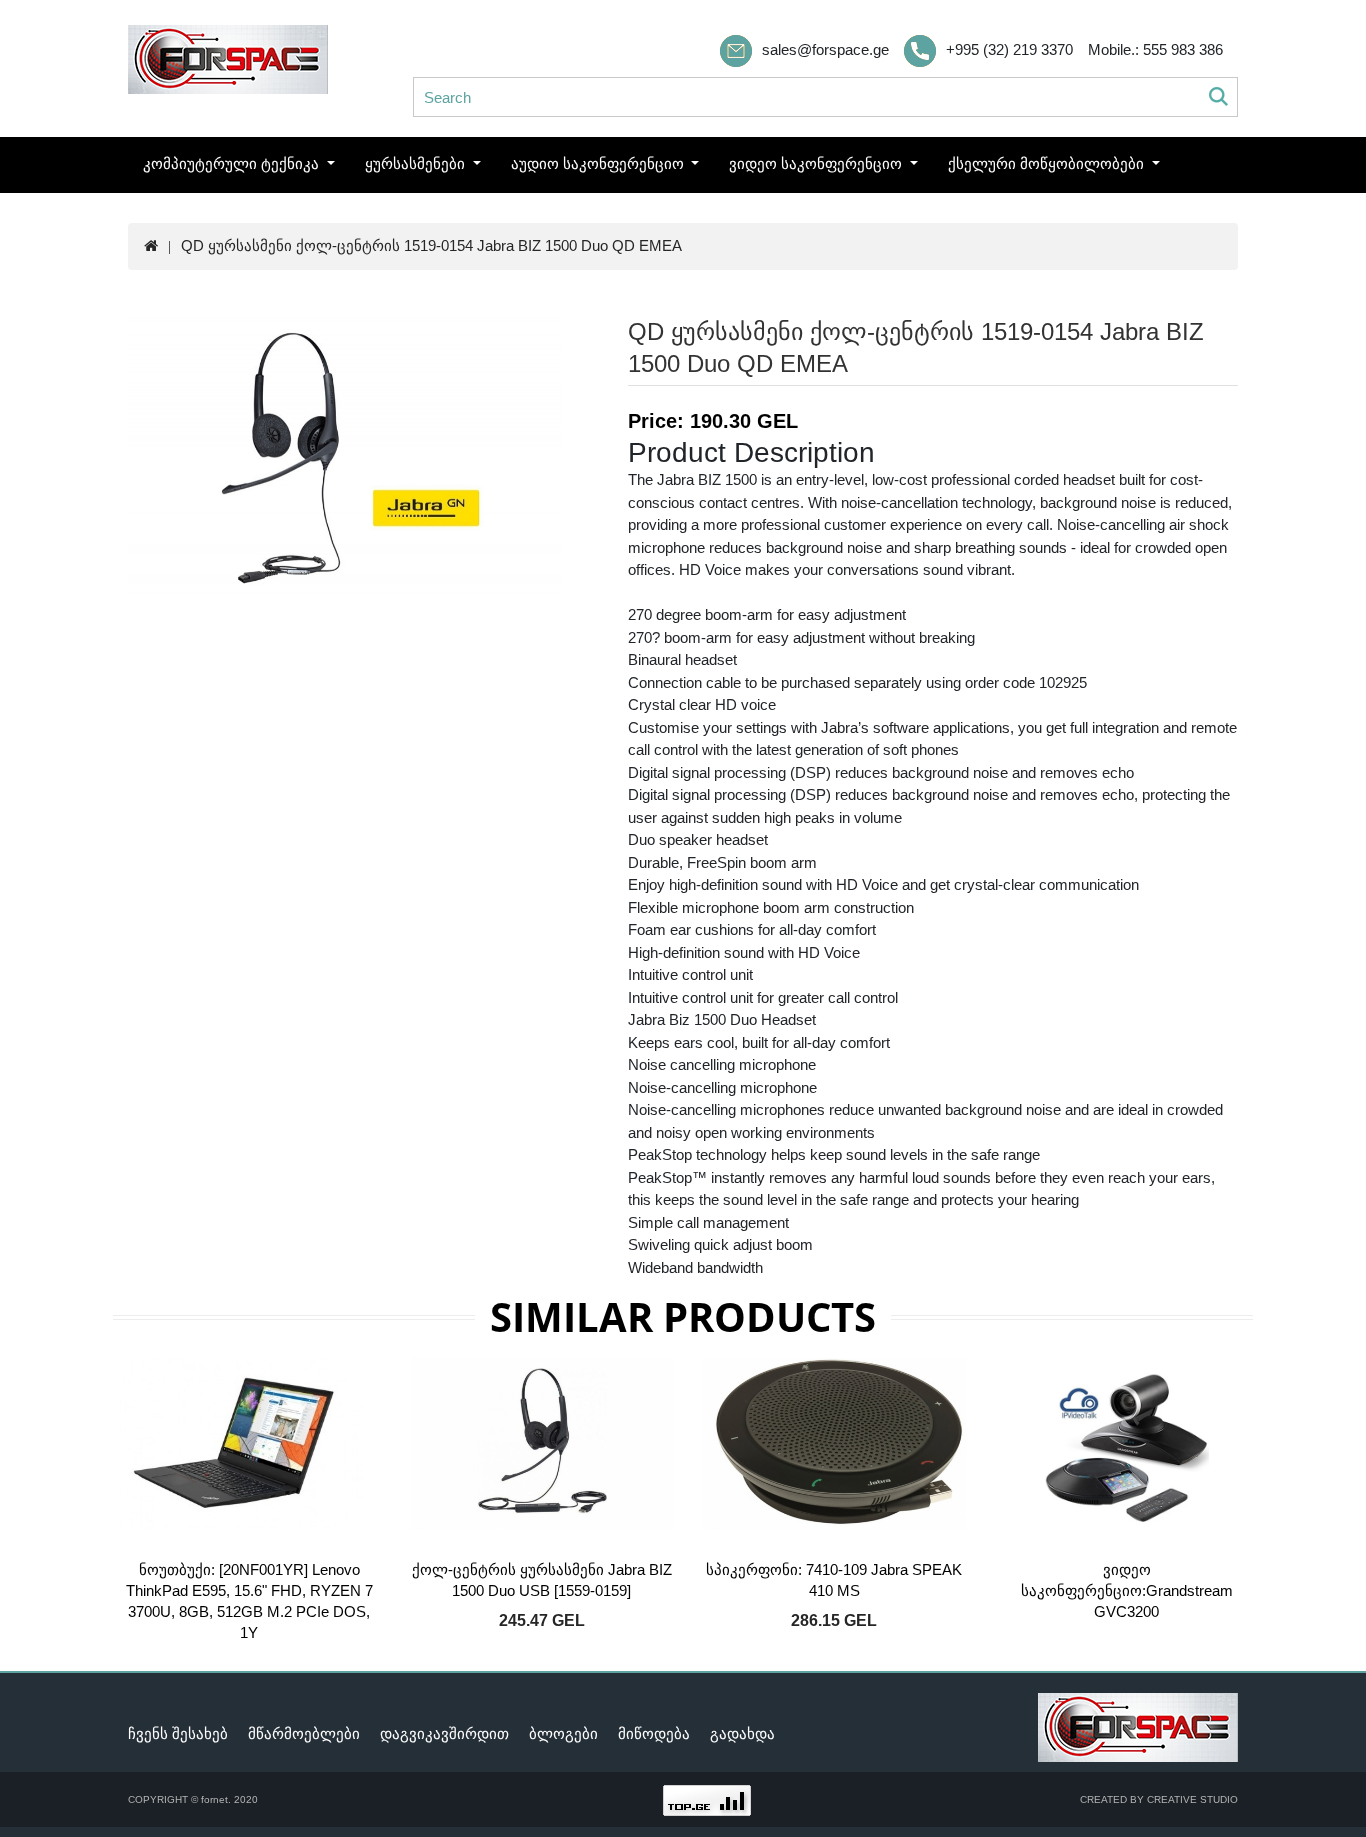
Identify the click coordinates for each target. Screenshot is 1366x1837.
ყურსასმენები (417, 163)
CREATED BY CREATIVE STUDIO (1159, 1799)
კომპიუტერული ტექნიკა (233, 163)
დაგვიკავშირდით (444, 1733)
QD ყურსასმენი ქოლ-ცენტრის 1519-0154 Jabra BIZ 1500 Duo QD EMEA (431, 245)
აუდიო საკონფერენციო (599, 163)
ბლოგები (563, 1733)
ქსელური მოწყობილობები (1048, 163)
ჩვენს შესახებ (178, 1733)
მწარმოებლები (304, 1733)
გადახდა (742, 1733)
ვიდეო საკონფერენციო (817, 163)
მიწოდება (654, 1733)
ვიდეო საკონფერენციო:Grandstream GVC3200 (1127, 1590)
